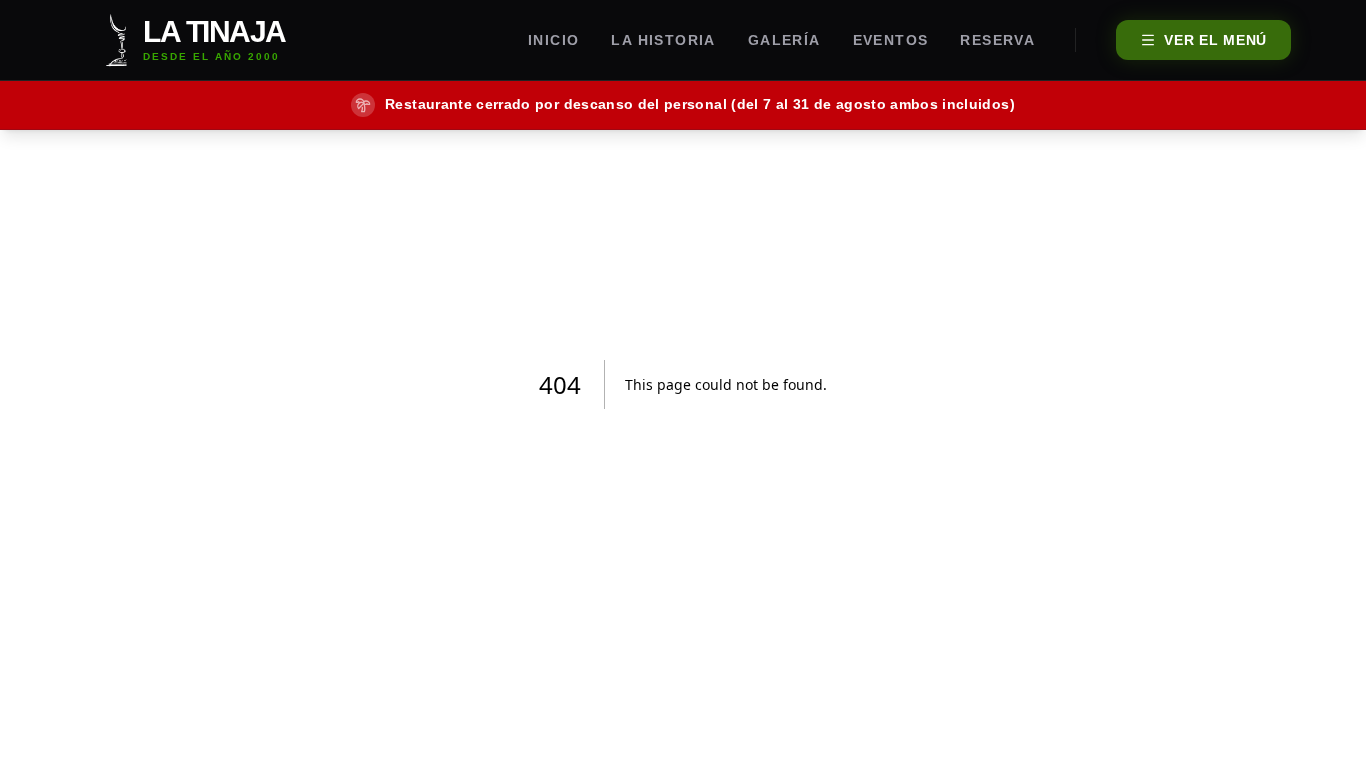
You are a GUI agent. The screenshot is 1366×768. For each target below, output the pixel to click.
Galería (784, 40)
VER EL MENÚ (1215, 40)
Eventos (891, 40)
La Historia (663, 40)
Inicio (553, 40)
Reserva (997, 40)
